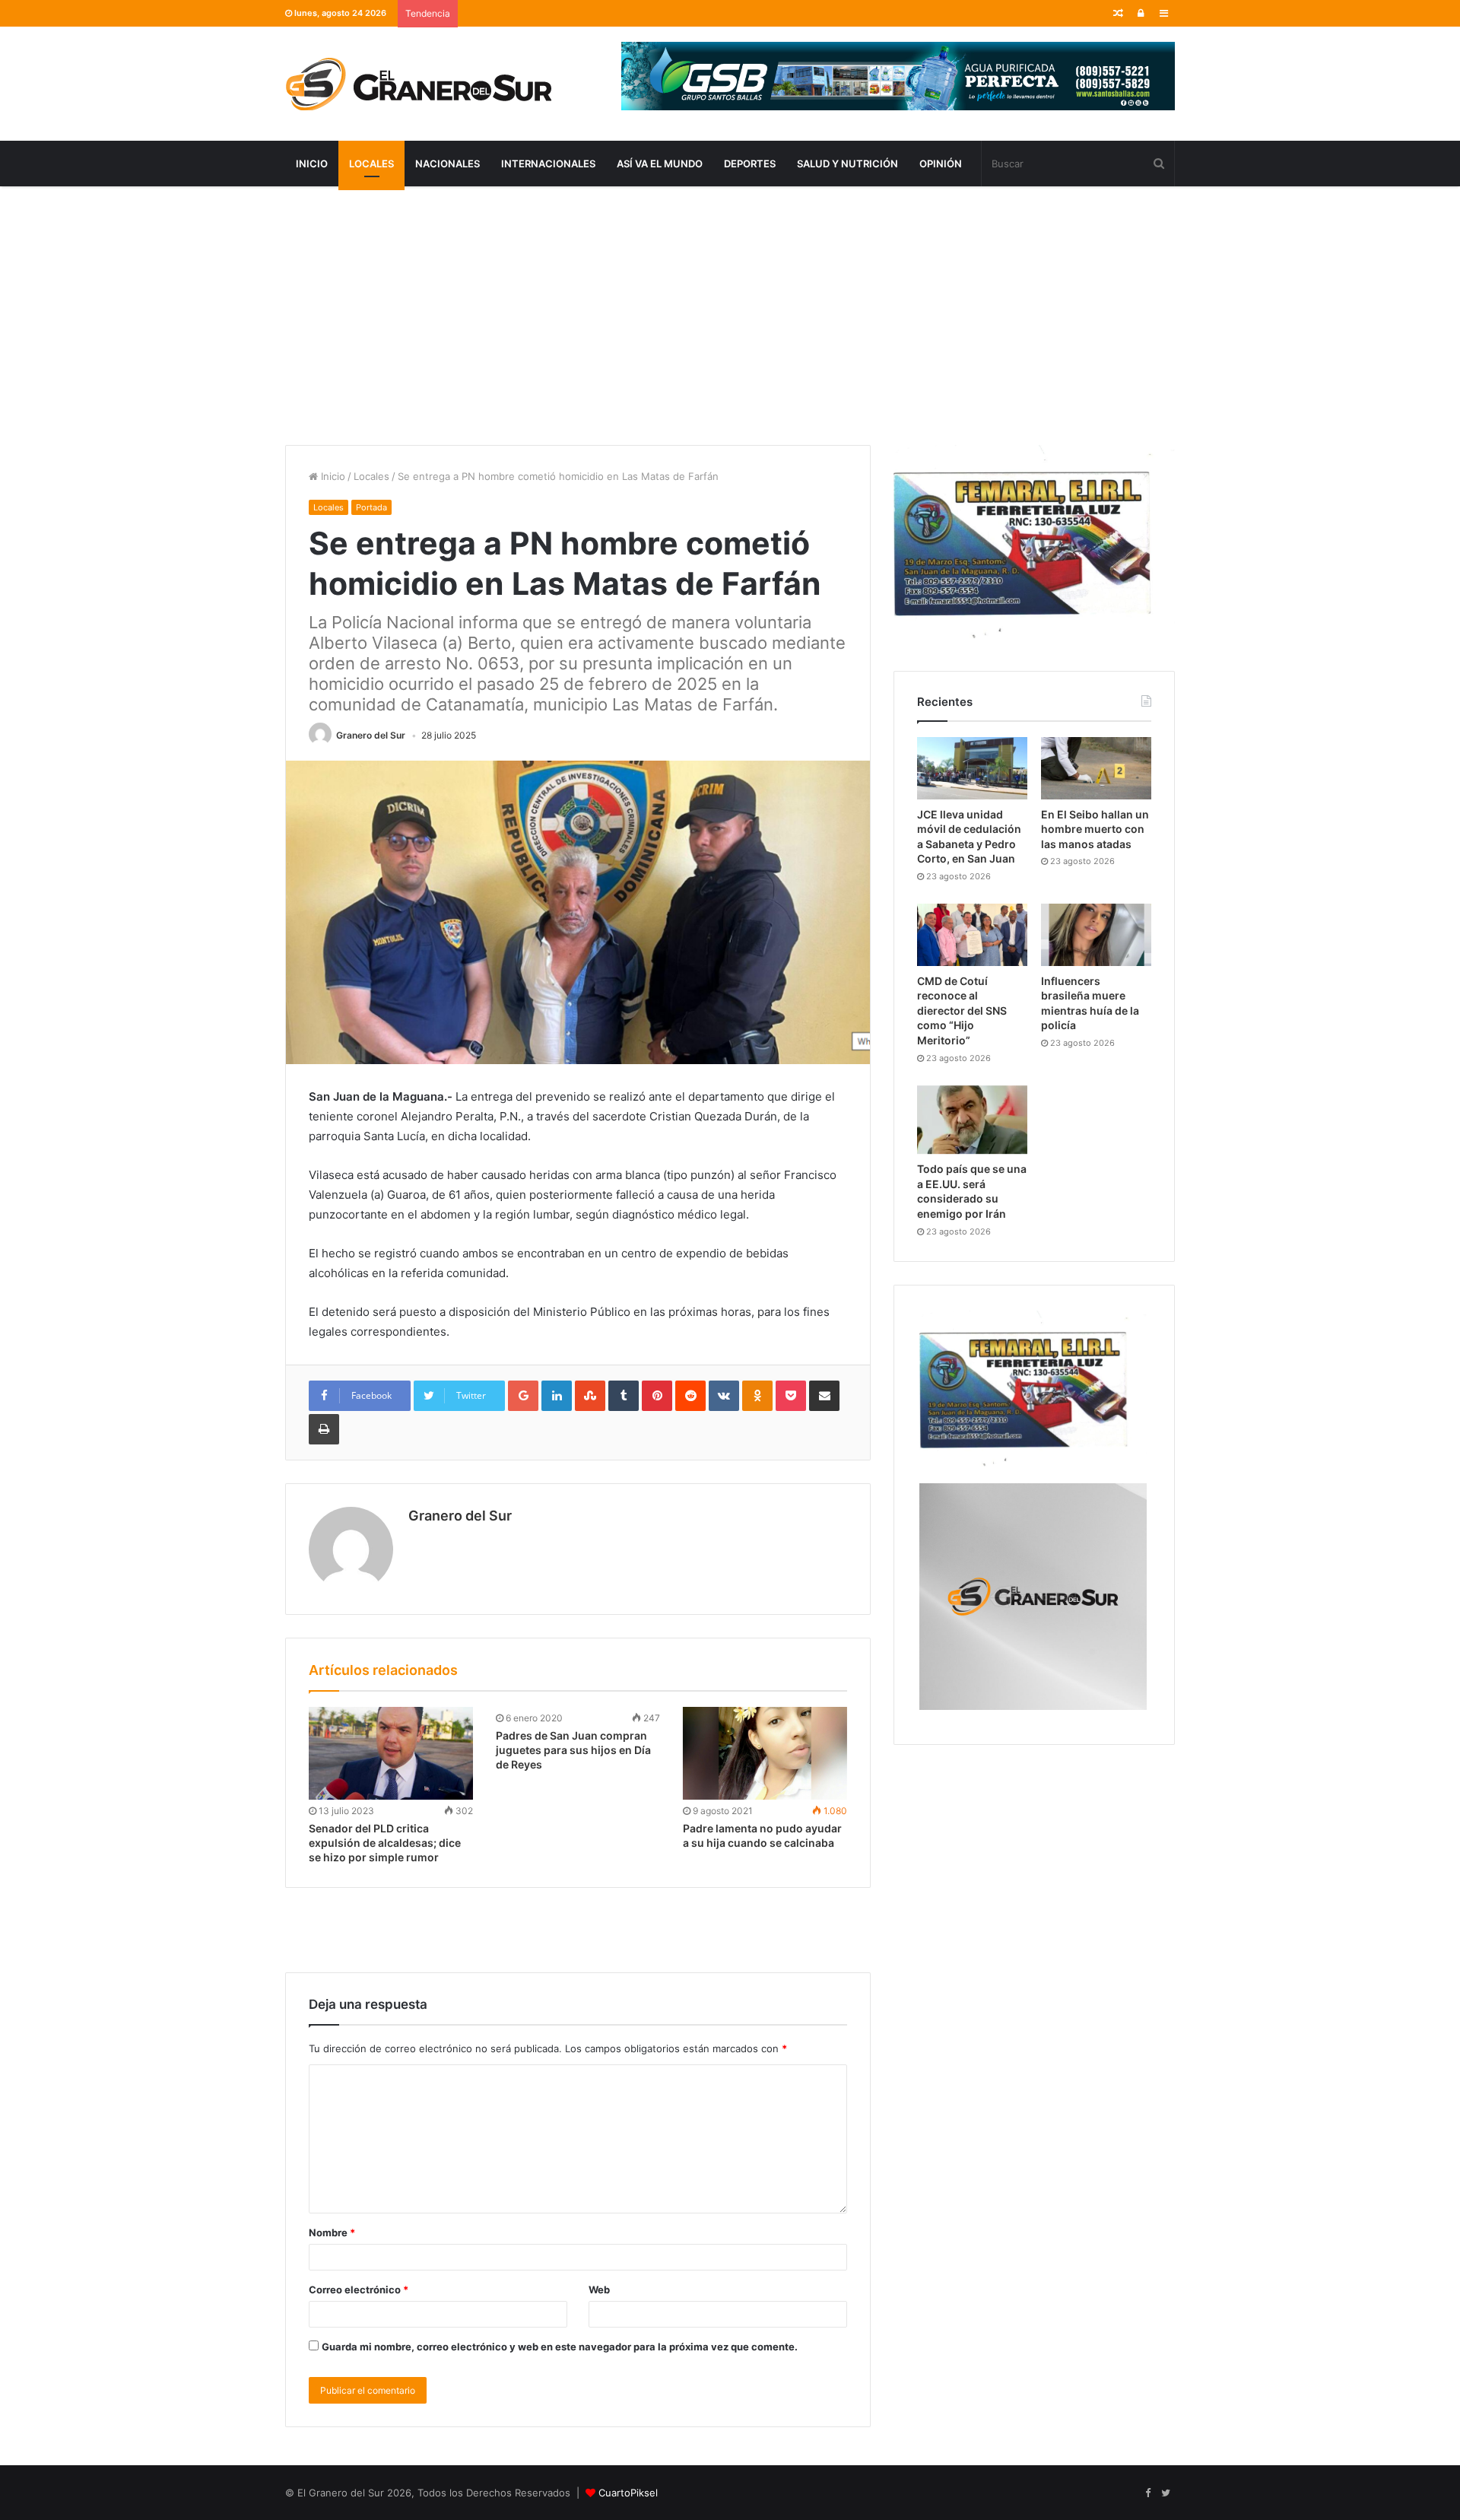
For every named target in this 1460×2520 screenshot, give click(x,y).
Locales (371, 164)
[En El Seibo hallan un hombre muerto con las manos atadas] (1096, 768)
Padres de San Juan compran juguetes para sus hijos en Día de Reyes (573, 1750)
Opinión (941, 164)
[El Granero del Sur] (418, 84)
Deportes (750, 164)
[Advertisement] (730, 316)
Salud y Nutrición (847, 164)
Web (599, 2290)
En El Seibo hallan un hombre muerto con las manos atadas (1095, 829)
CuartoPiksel (628, 2493)
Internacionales (548, 164)
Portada (371, 507)
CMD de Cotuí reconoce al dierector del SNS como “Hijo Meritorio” (962, 1011)
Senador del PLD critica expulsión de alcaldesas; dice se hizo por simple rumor (385, 1843)
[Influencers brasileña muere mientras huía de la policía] (1096, 935)
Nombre (332, 2232)
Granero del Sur (371, 735)
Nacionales (448, 164)
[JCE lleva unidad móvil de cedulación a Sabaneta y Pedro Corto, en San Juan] (972, 768)
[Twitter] (1166, 2493)
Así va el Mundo (660, 164)
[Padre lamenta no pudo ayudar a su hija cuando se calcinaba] (765, 1753)
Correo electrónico (359, 2290)
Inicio (312, 164)
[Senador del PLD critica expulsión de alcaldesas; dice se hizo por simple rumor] (391, 1753)
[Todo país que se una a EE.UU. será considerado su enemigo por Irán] (972, 1120)
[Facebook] (1147, 2493)
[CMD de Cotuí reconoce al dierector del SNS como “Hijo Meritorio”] (972, 935)
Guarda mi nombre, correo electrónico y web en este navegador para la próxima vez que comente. (560, 2347)
